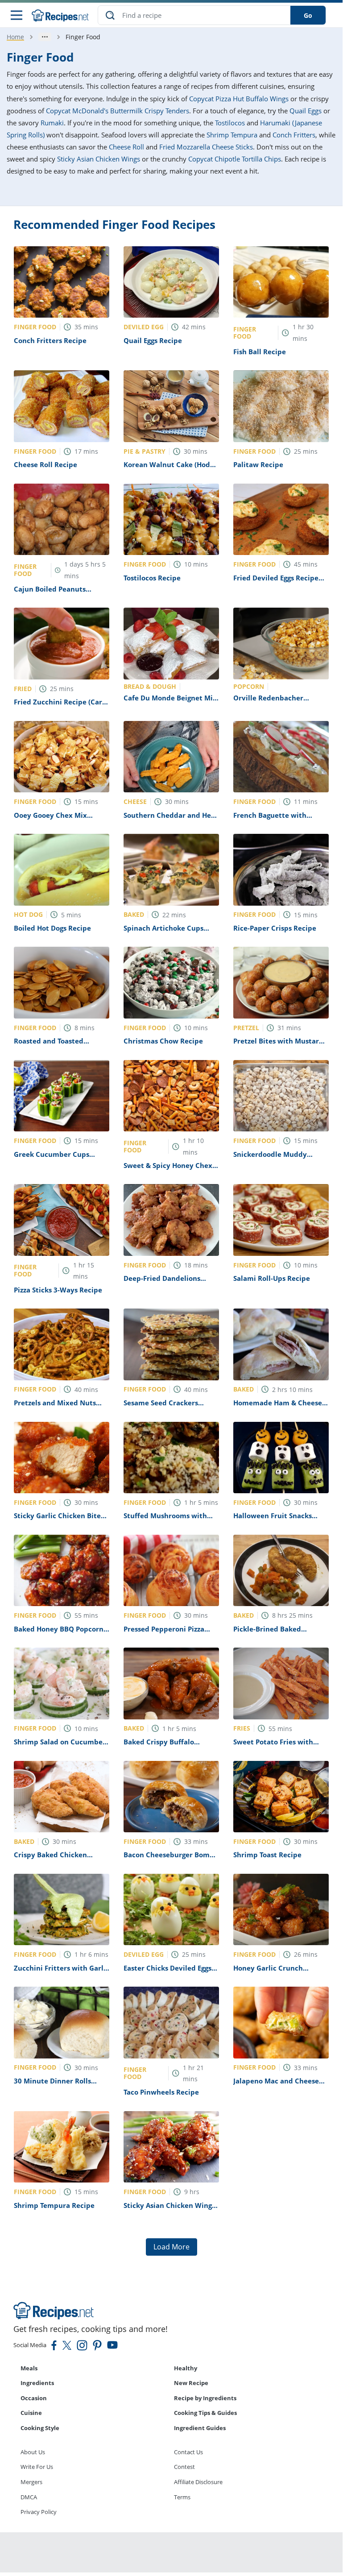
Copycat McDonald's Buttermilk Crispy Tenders (118, 111)
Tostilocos (230, 123)
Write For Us (37, 2467)
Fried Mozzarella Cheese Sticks (206, 147)
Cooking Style (40, 2428)
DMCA (29, 2497)
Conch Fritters (294, 135)
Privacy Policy (39, 2512)
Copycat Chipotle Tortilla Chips (235, 159)
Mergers (31, 2482)
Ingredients (37, 2383)
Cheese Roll (126, 147)
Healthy (186, 2368)
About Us (33, 2452)
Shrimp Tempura (232, 135)
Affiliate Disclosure (198, 2482)
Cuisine (31, 2413)
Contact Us (188, 2452)
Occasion (34, 2398)
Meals (29, 2368)
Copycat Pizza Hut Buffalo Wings (239, 99)
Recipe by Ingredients (205, 2398)
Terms (182, 2497)
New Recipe (191, 2383)
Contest (184, 2467)
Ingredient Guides (200, 2428)
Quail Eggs (306, 111)
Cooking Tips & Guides (205, 2413)
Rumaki (52, 123)
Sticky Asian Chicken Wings (99, 159)
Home (15, 37)
